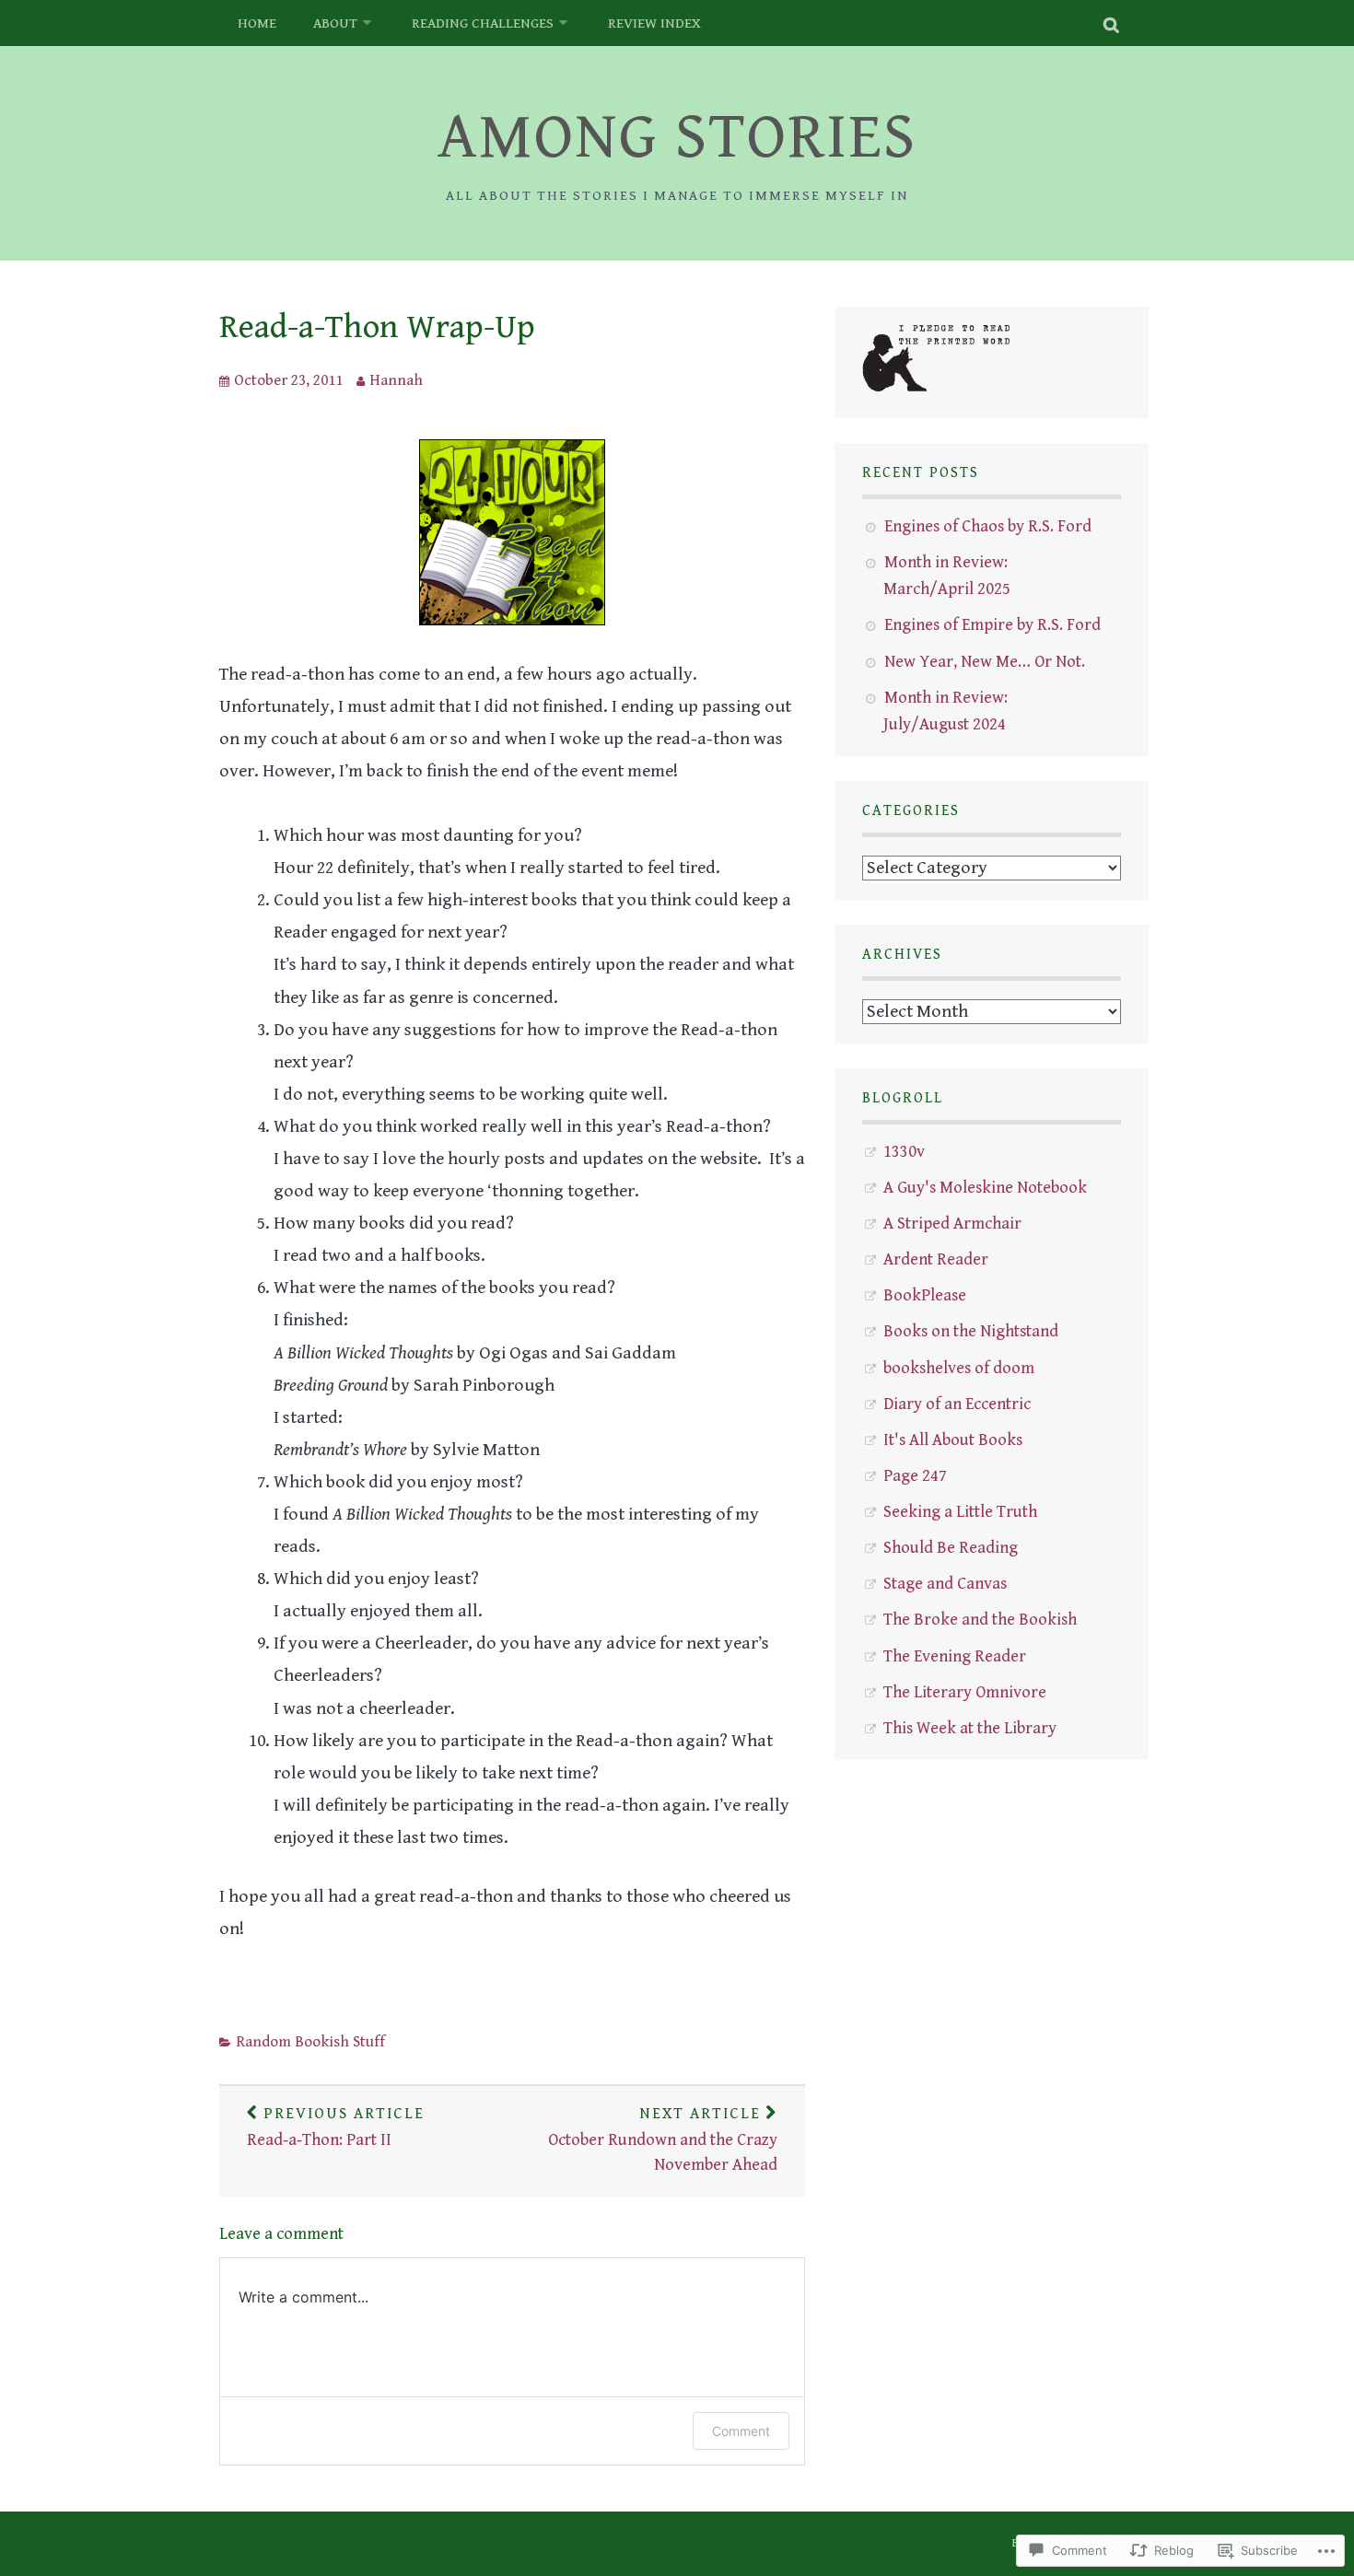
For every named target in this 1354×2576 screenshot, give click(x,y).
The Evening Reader (955, 1656)
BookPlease (925, 1295)
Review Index (654, 23)
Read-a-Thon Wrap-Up (377, 327)
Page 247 (915, 1476)
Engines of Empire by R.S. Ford (992, 625)
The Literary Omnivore (965, 1692)
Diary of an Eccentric (957, 1404)
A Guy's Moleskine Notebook (985, 1188)
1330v (904, 1152)
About (335, 23)
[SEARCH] (1112, 23)
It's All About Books (953, 1440)
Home (257, 23)
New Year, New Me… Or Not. (985, 662)
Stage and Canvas (945, 1584)
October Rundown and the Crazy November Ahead (663, 2140)
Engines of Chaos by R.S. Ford (988, 526)
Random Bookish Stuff (310, 2042)
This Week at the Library (970, 1728)
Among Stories (677, 138)
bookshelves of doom (959, 1368)
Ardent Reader (936, 1259)
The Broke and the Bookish (980, 1620)
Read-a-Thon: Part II (336, 2127)
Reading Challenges (483, 23)
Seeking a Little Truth (960, 1512)
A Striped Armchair (952, 1224)
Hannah (396, 380)
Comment (741, 2431)
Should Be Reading (951, 1548)
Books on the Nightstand (971, 1331)
